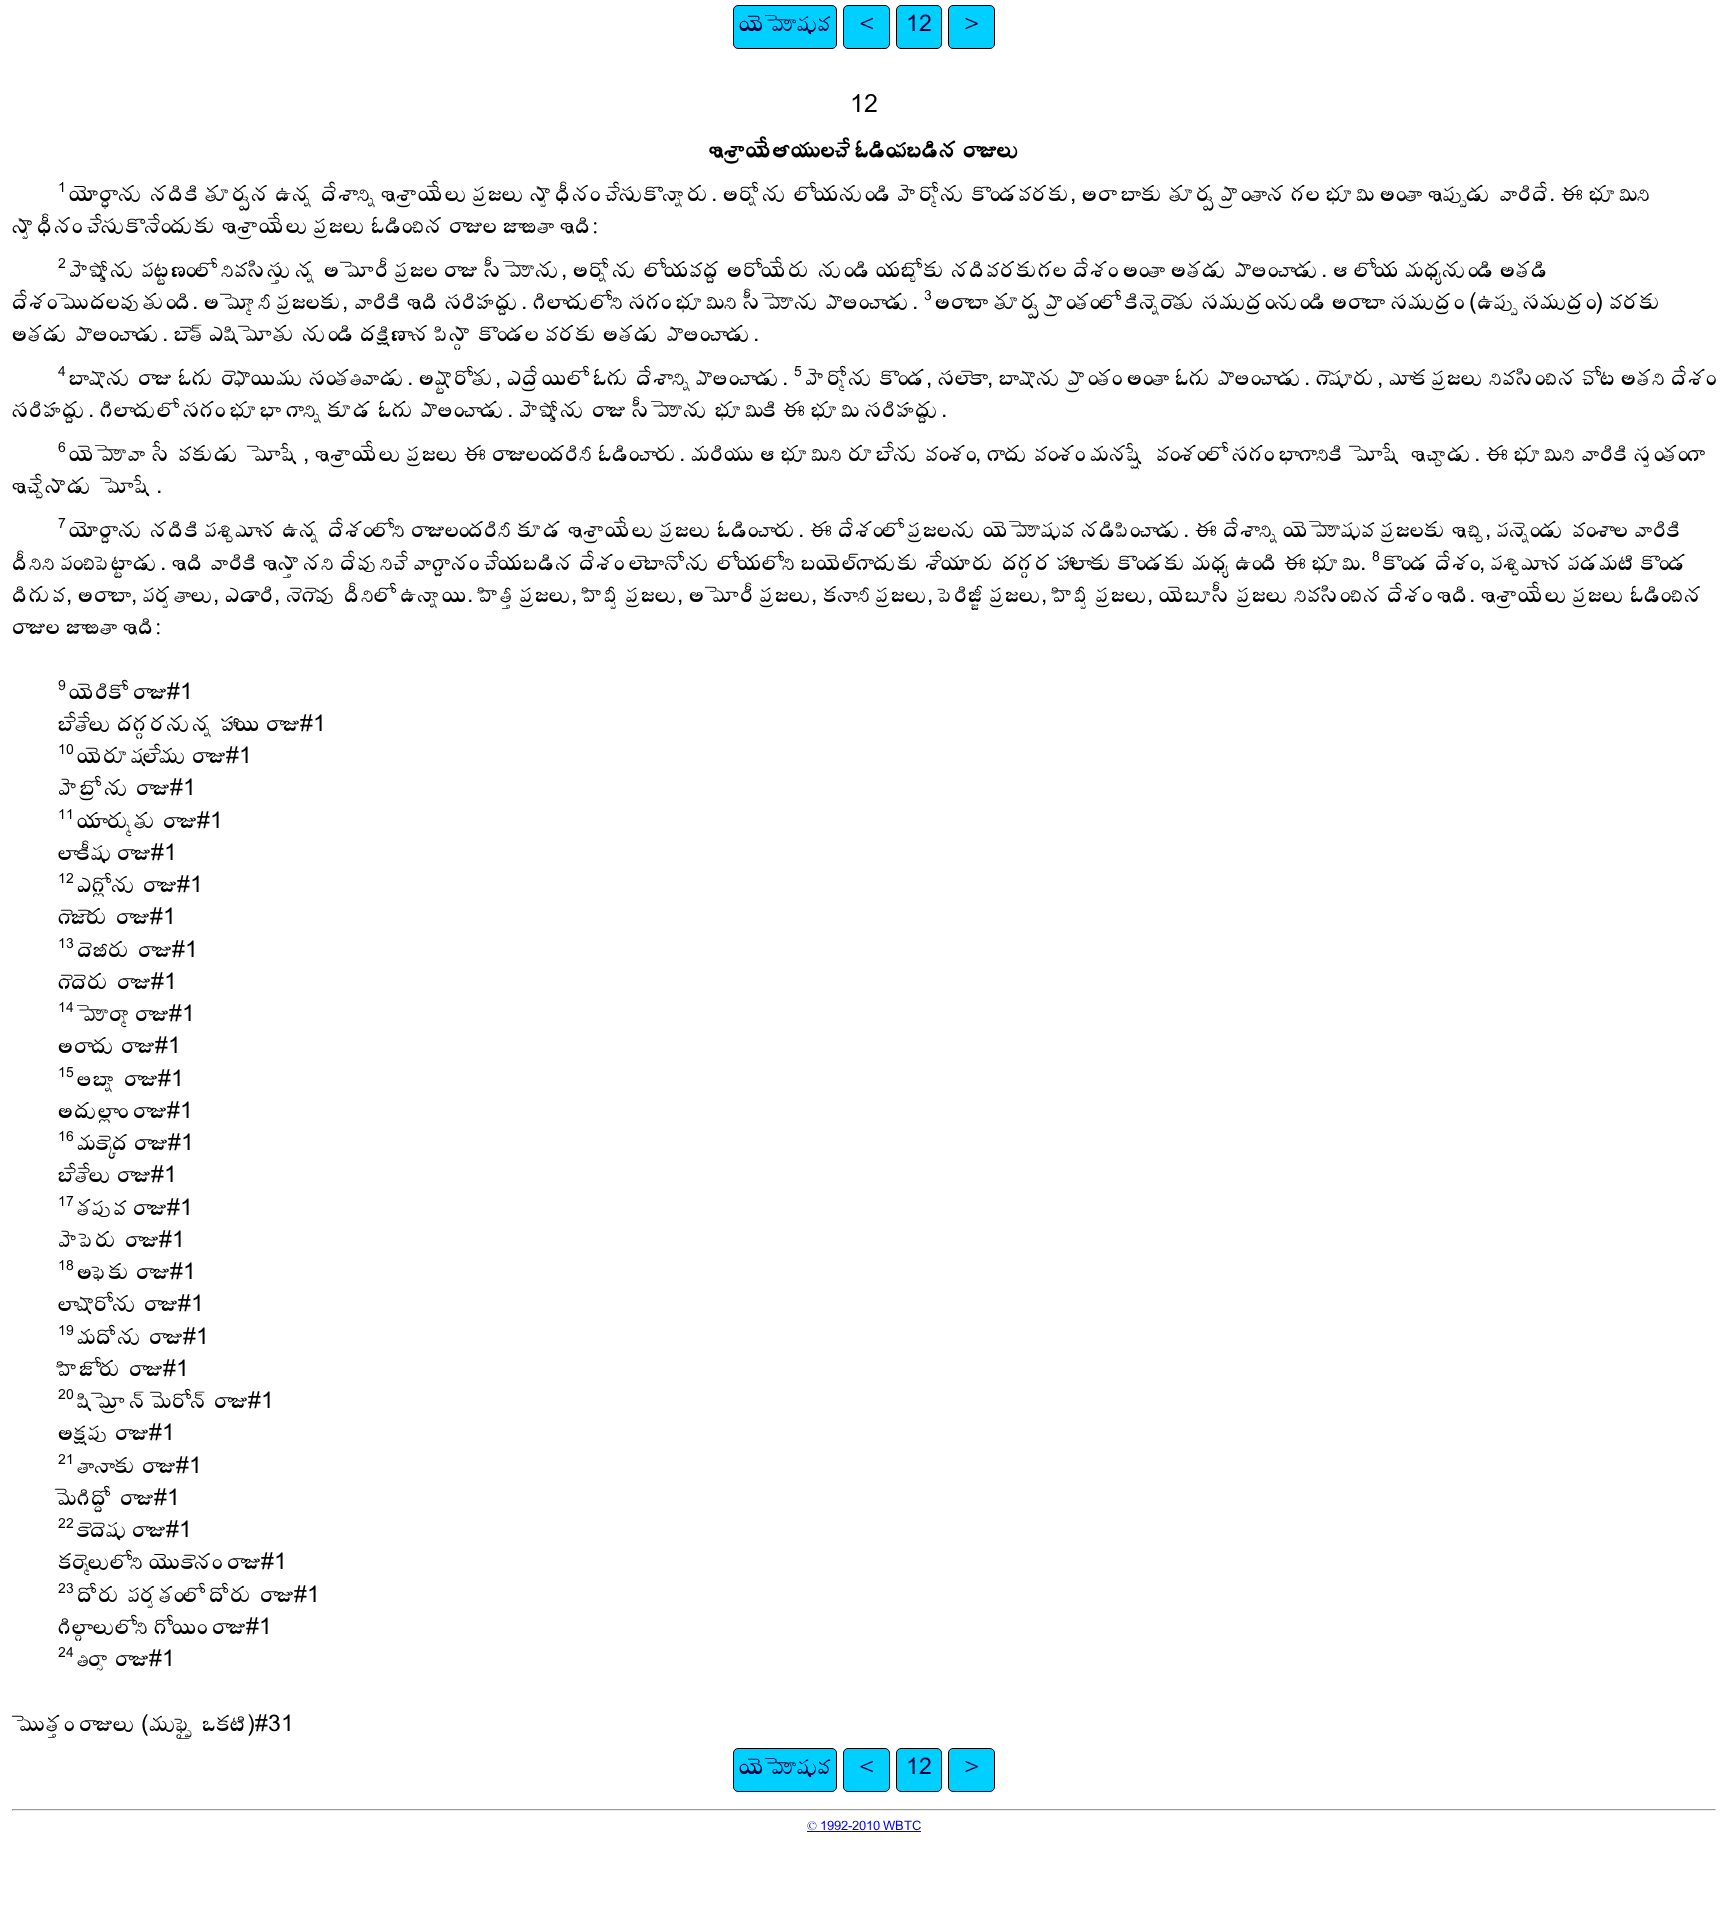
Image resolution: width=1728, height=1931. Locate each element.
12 (919, 26)
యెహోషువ (785, 26)
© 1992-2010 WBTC (864, 1827)
